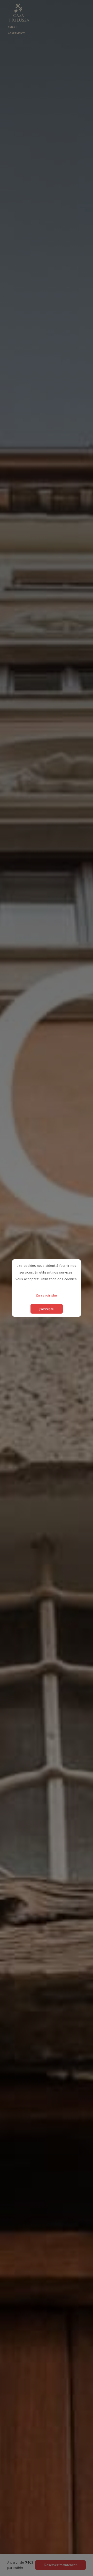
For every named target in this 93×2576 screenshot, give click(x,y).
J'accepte (47, 1309)
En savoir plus (47, 1295)
